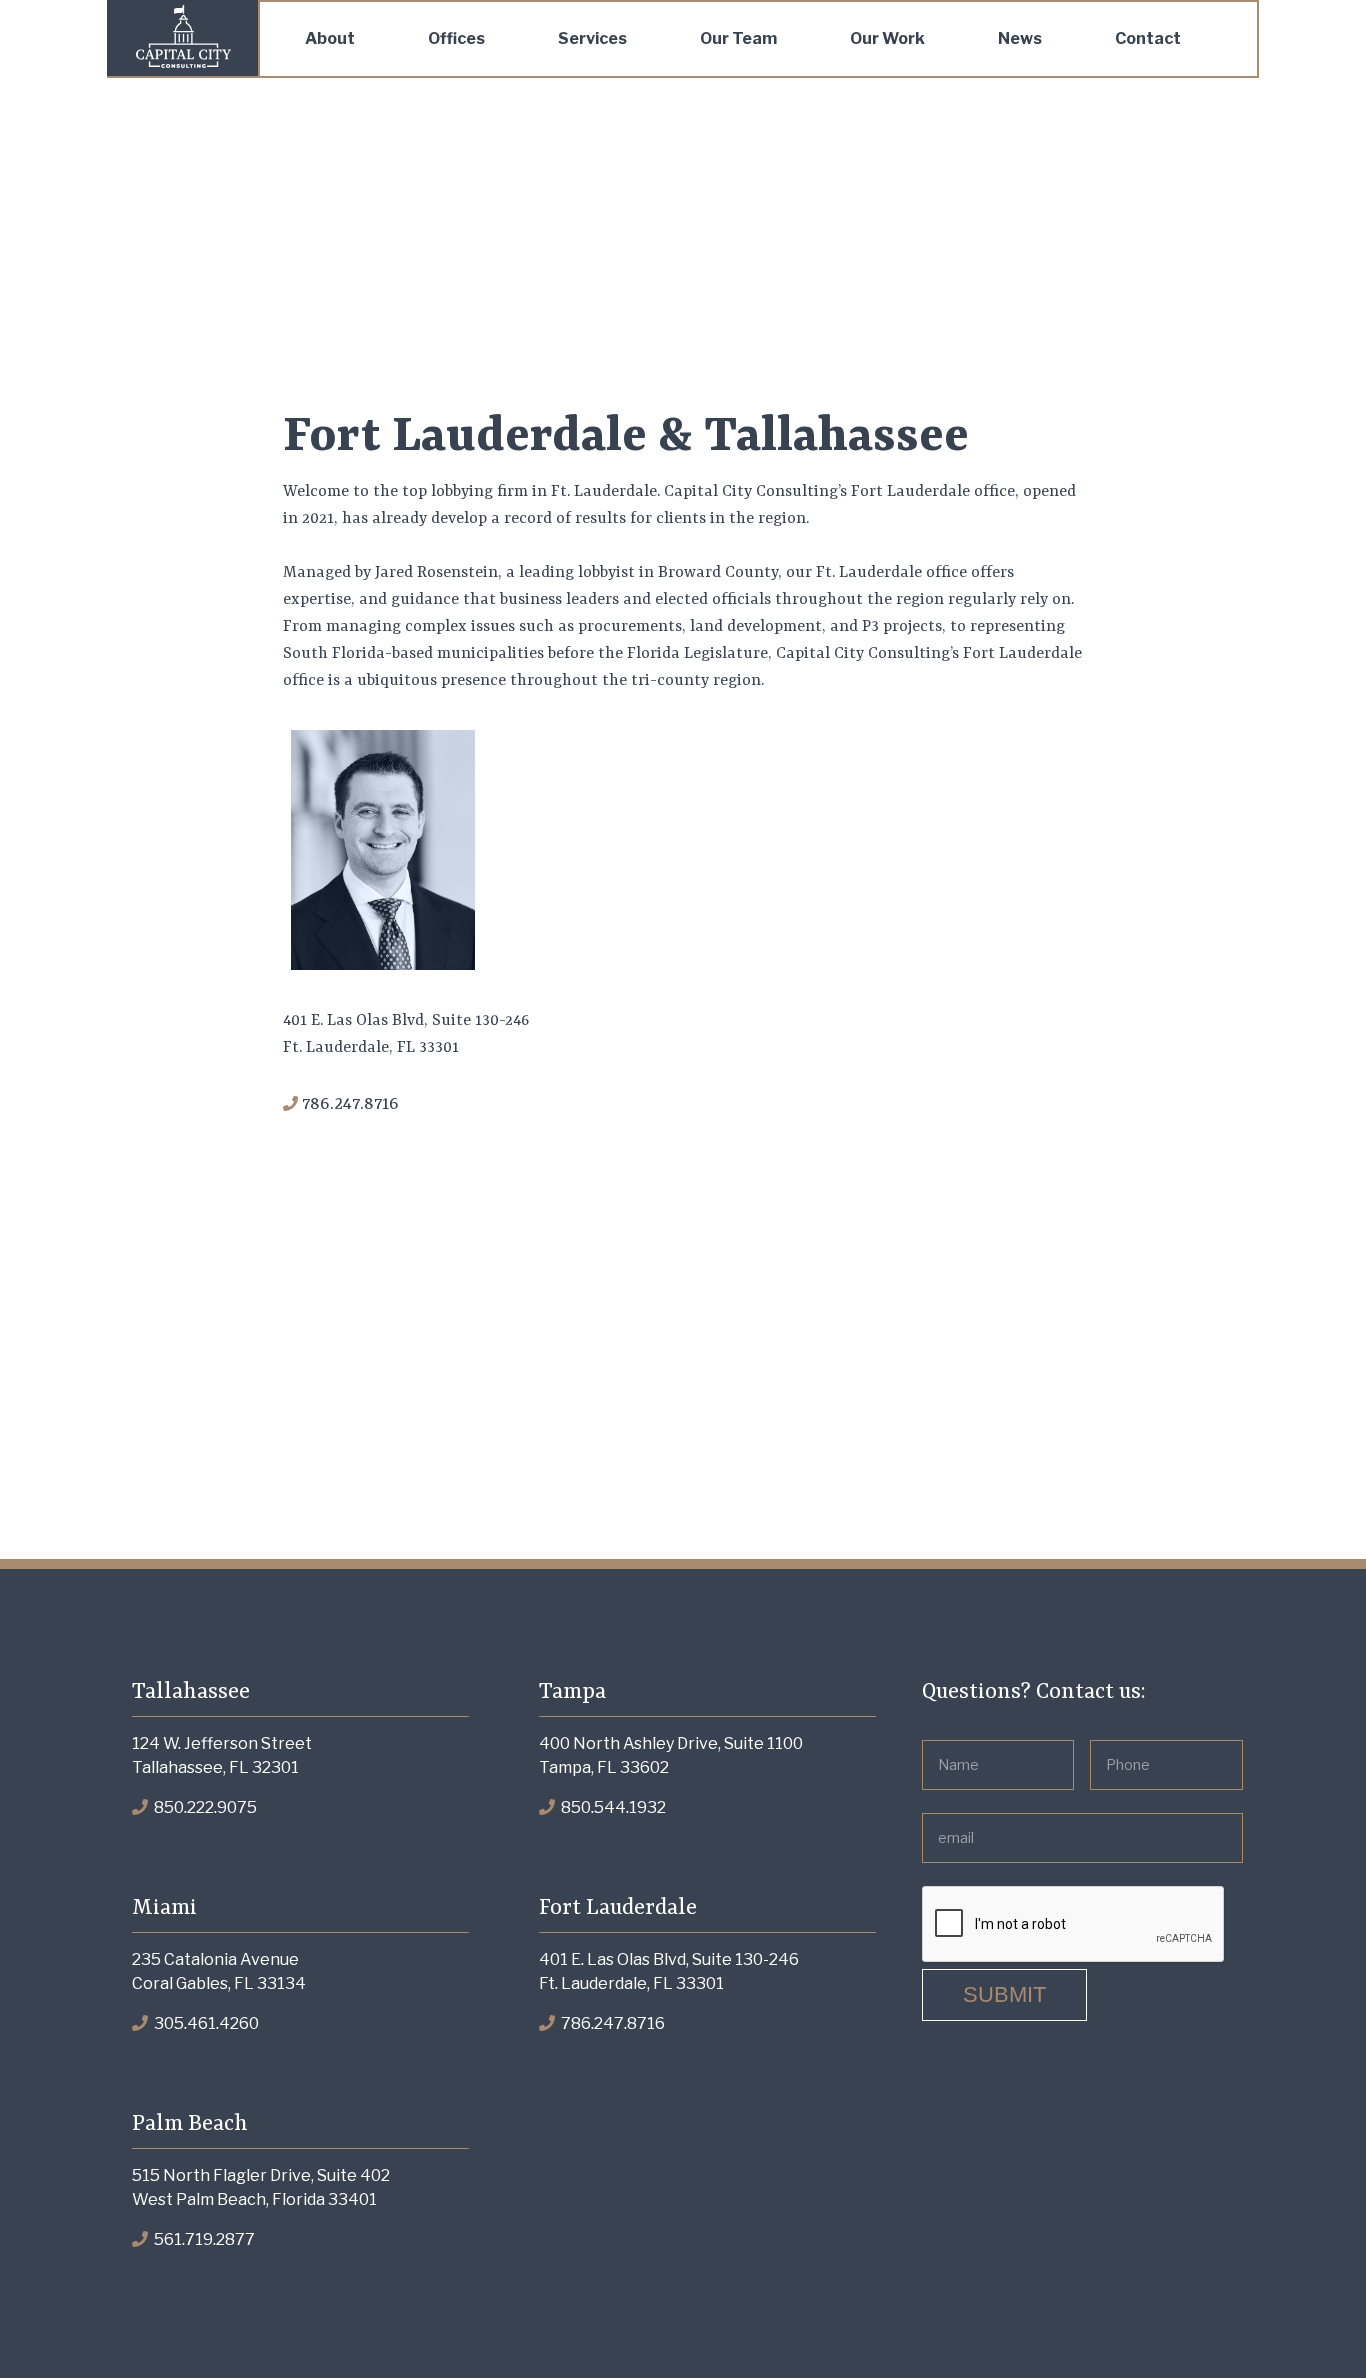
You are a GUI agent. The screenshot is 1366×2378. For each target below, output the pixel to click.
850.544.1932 (612, 1807)
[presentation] (1074, 1925)
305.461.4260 (205, 2023)
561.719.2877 (203, 2239)
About (330, 38)
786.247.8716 (611, 2023)
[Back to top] (1310, 2322)
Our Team (738, 38)
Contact (1148, 38)
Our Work (887, 38)
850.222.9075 (204, 1807)
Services (592, 38)
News (1020, 38)
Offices (456, 38)
